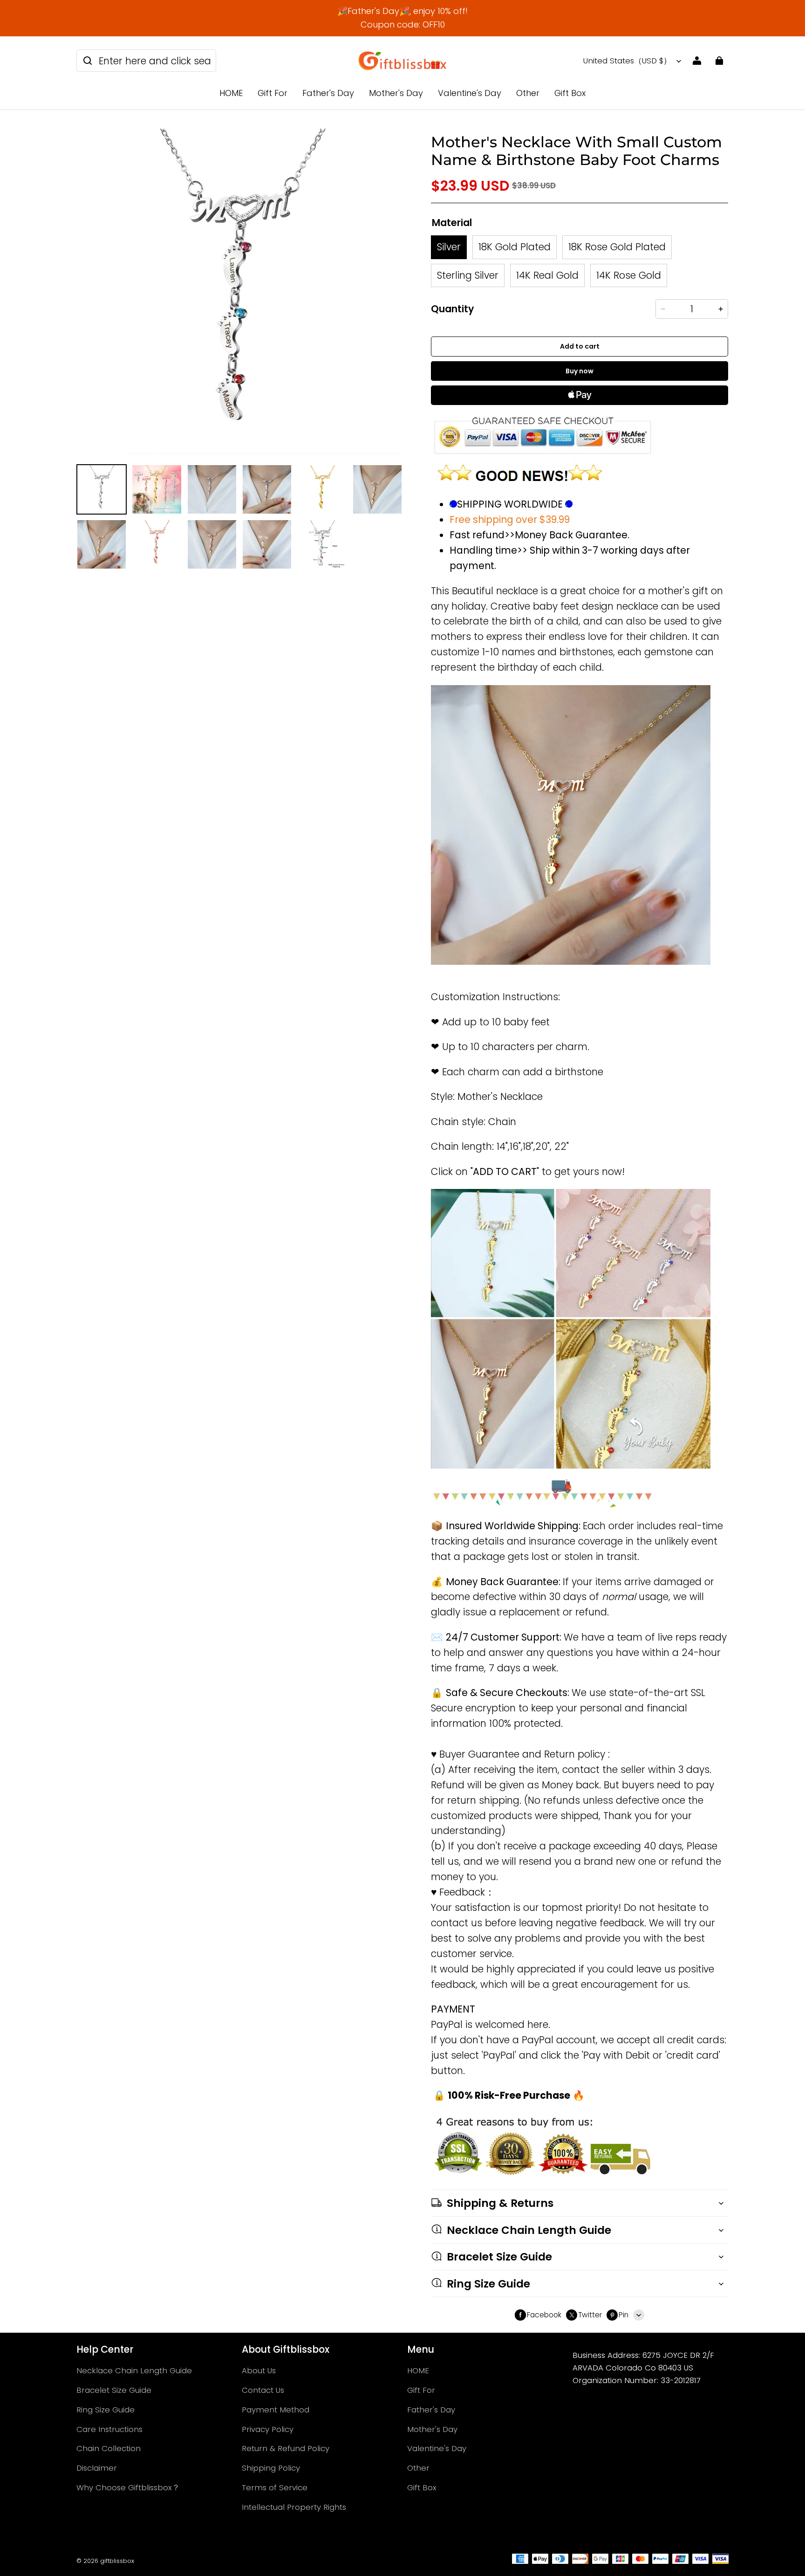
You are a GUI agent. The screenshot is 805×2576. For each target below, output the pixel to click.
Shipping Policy (271, 2468)
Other (528, 93)
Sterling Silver (468, 275)
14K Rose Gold (629, 275)
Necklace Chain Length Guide (134, 2370)
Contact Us (263, 2390)
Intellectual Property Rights (294, 2507)
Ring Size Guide (106, 2410)
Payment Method (276, 2410)
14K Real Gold (547, 275)
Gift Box (570, 93)
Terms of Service (275, 2487)
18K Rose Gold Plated (617, 247)
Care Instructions (109, 2429)
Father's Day (328, 93)
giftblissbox (117, 2561)
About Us (259, 2370)
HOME (231, 93)
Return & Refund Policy (286, 2448)
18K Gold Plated (515, 247)
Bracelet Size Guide (114, 2390)
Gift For (273, 93)
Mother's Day (396, 93)
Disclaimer (97, 2468)
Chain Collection (109, 2448)
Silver (449, 247)
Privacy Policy (268, 2429)
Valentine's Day (470, 93)
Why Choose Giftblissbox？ (128, 2487)
